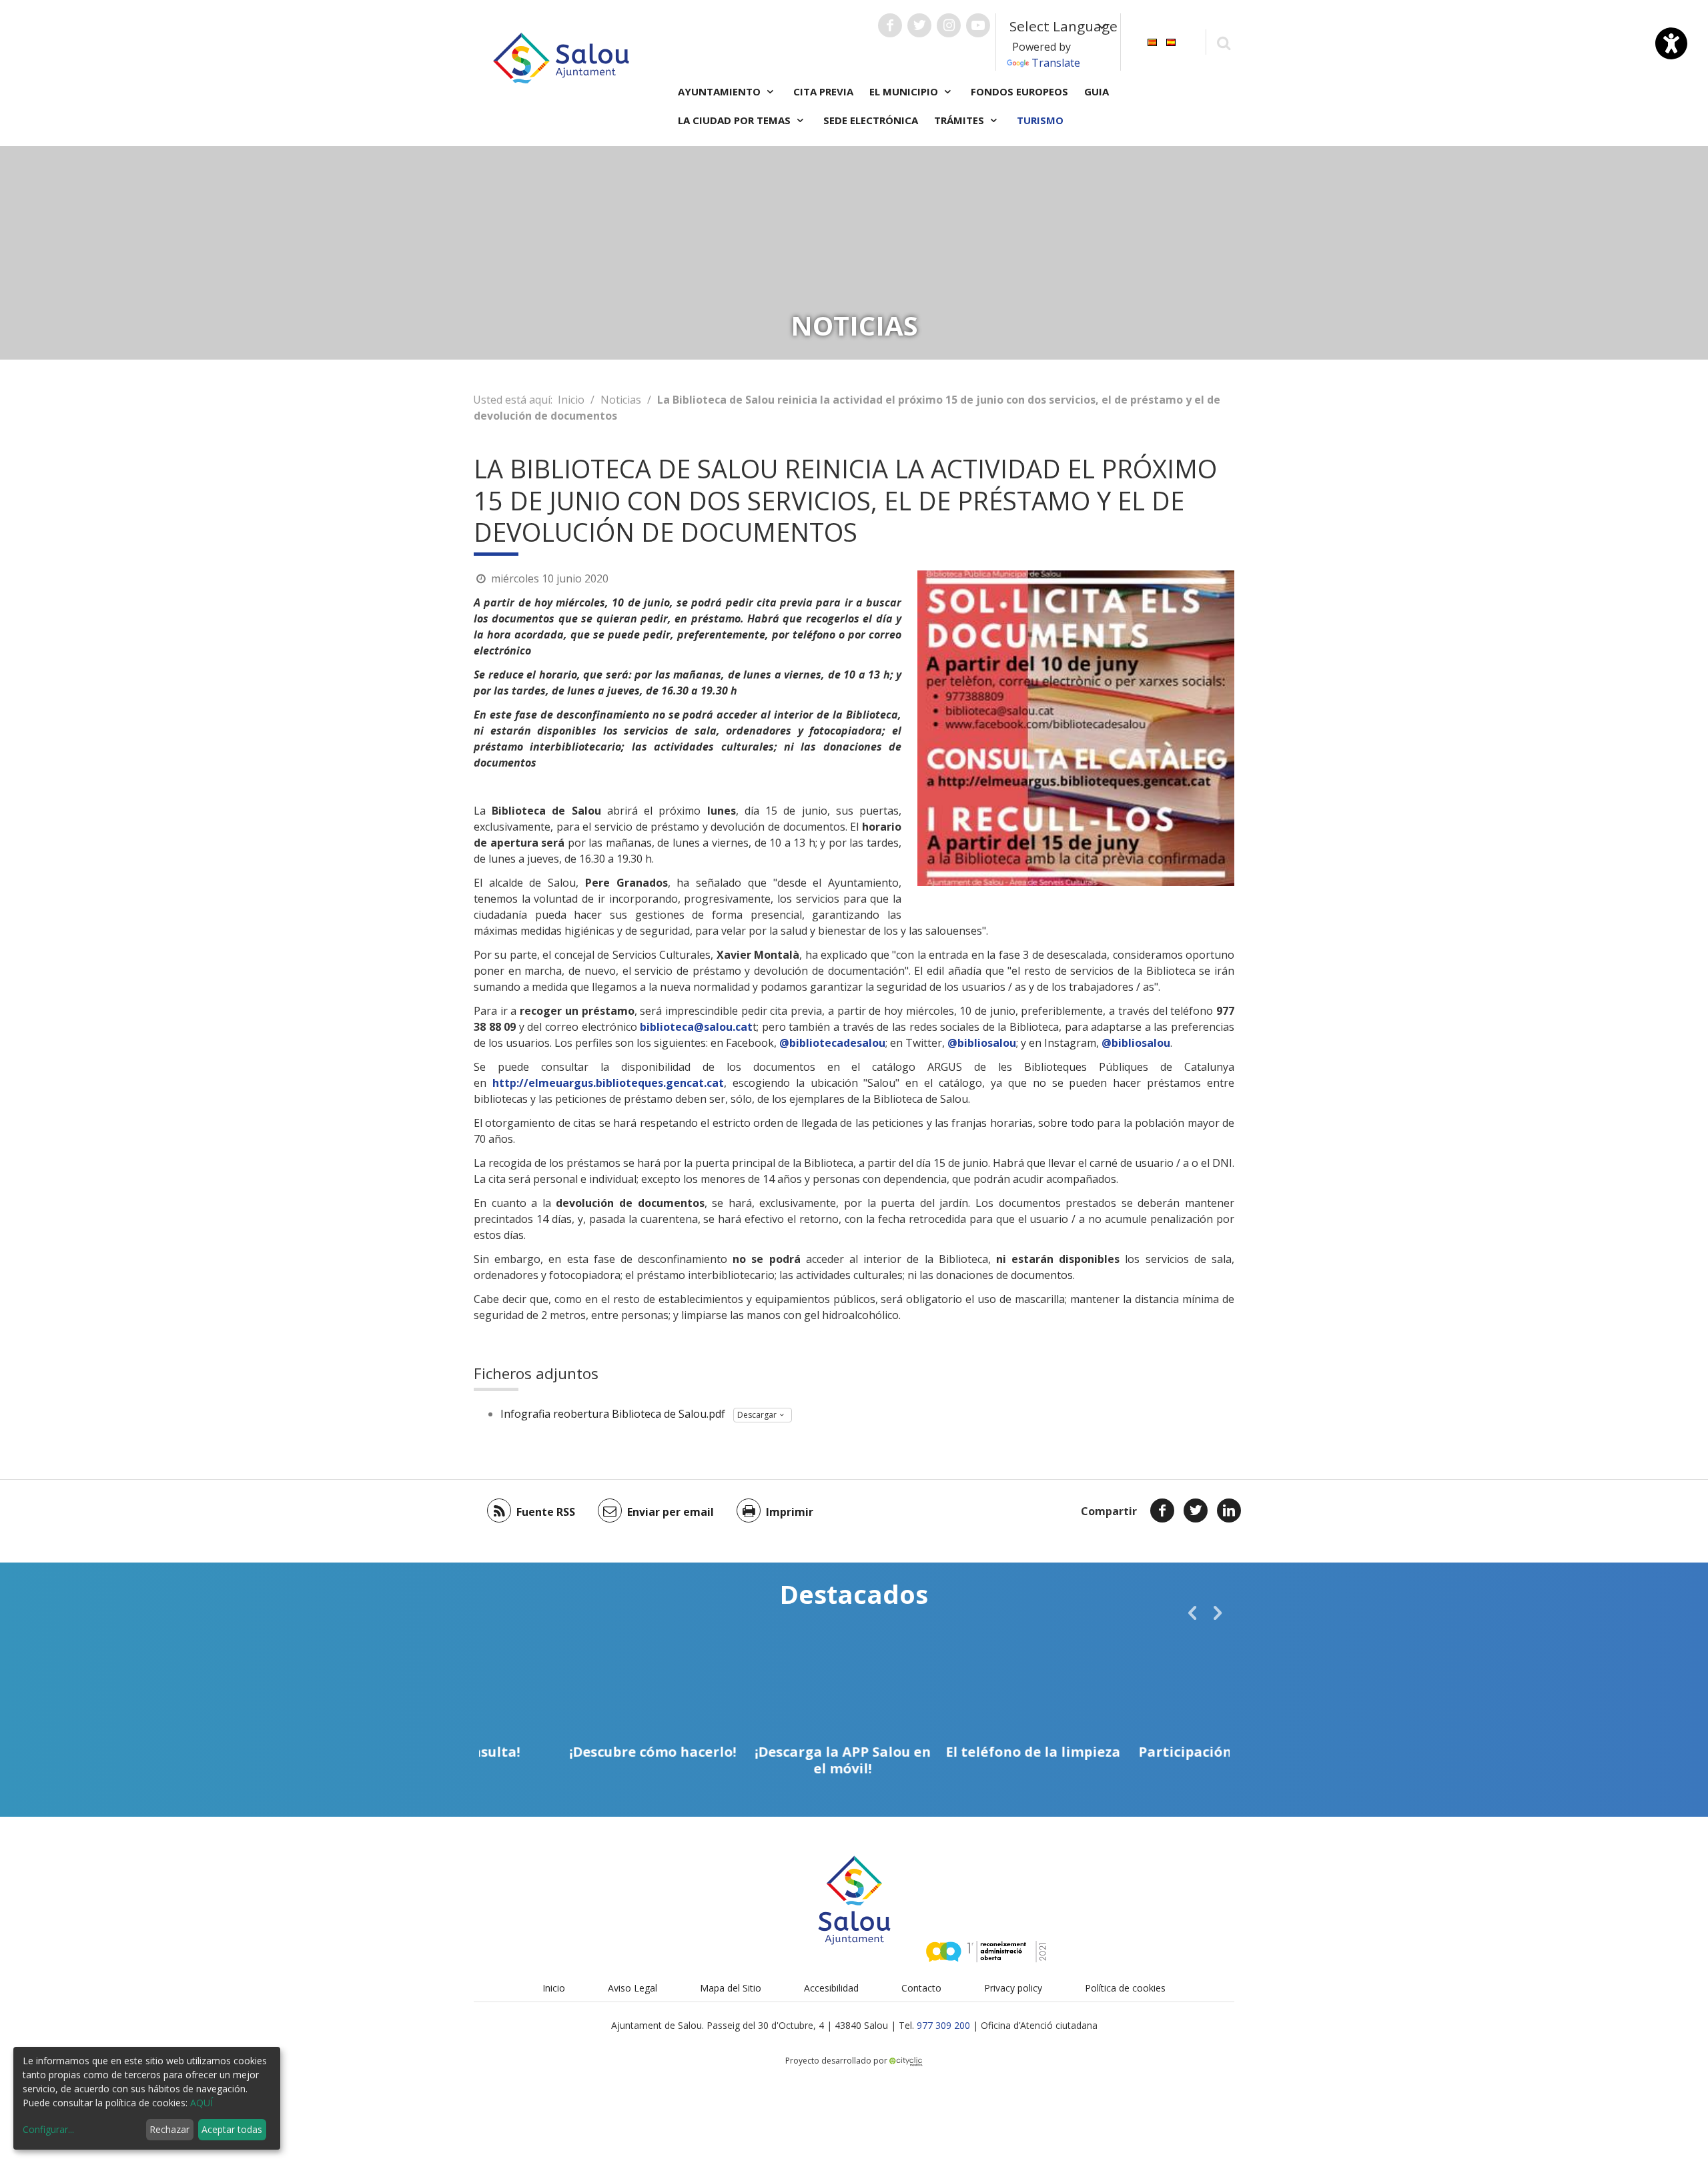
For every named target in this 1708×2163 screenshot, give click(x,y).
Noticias (621, 400)
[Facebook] (1162, 1510)
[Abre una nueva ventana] (890, 25)
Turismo (1040, 120)
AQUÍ (201, 2103)
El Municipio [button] (905, 91)
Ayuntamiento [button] (721, 91)
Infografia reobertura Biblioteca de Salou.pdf (613, 1414)
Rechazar (169, 2129)
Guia (1097, 91)
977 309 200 (943, 2025)
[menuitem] (1152, 41)
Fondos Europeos (1019, 91)
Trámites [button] (960, 120)
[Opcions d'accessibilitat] (1671, 43)
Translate (1056, 63)
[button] (1192, 1613)
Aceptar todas (232, 2129)
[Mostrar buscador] (1223, 42)
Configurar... (48, 2129)
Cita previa (823, 91)
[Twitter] (1196, 1510)
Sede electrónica (871, 120)
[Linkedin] (1229, 1510)
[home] (561, 57)
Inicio (571, 400)
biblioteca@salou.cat (696, 1027)
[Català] (1152, 41)
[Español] (1171, 41)
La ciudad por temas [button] (736, 120)
